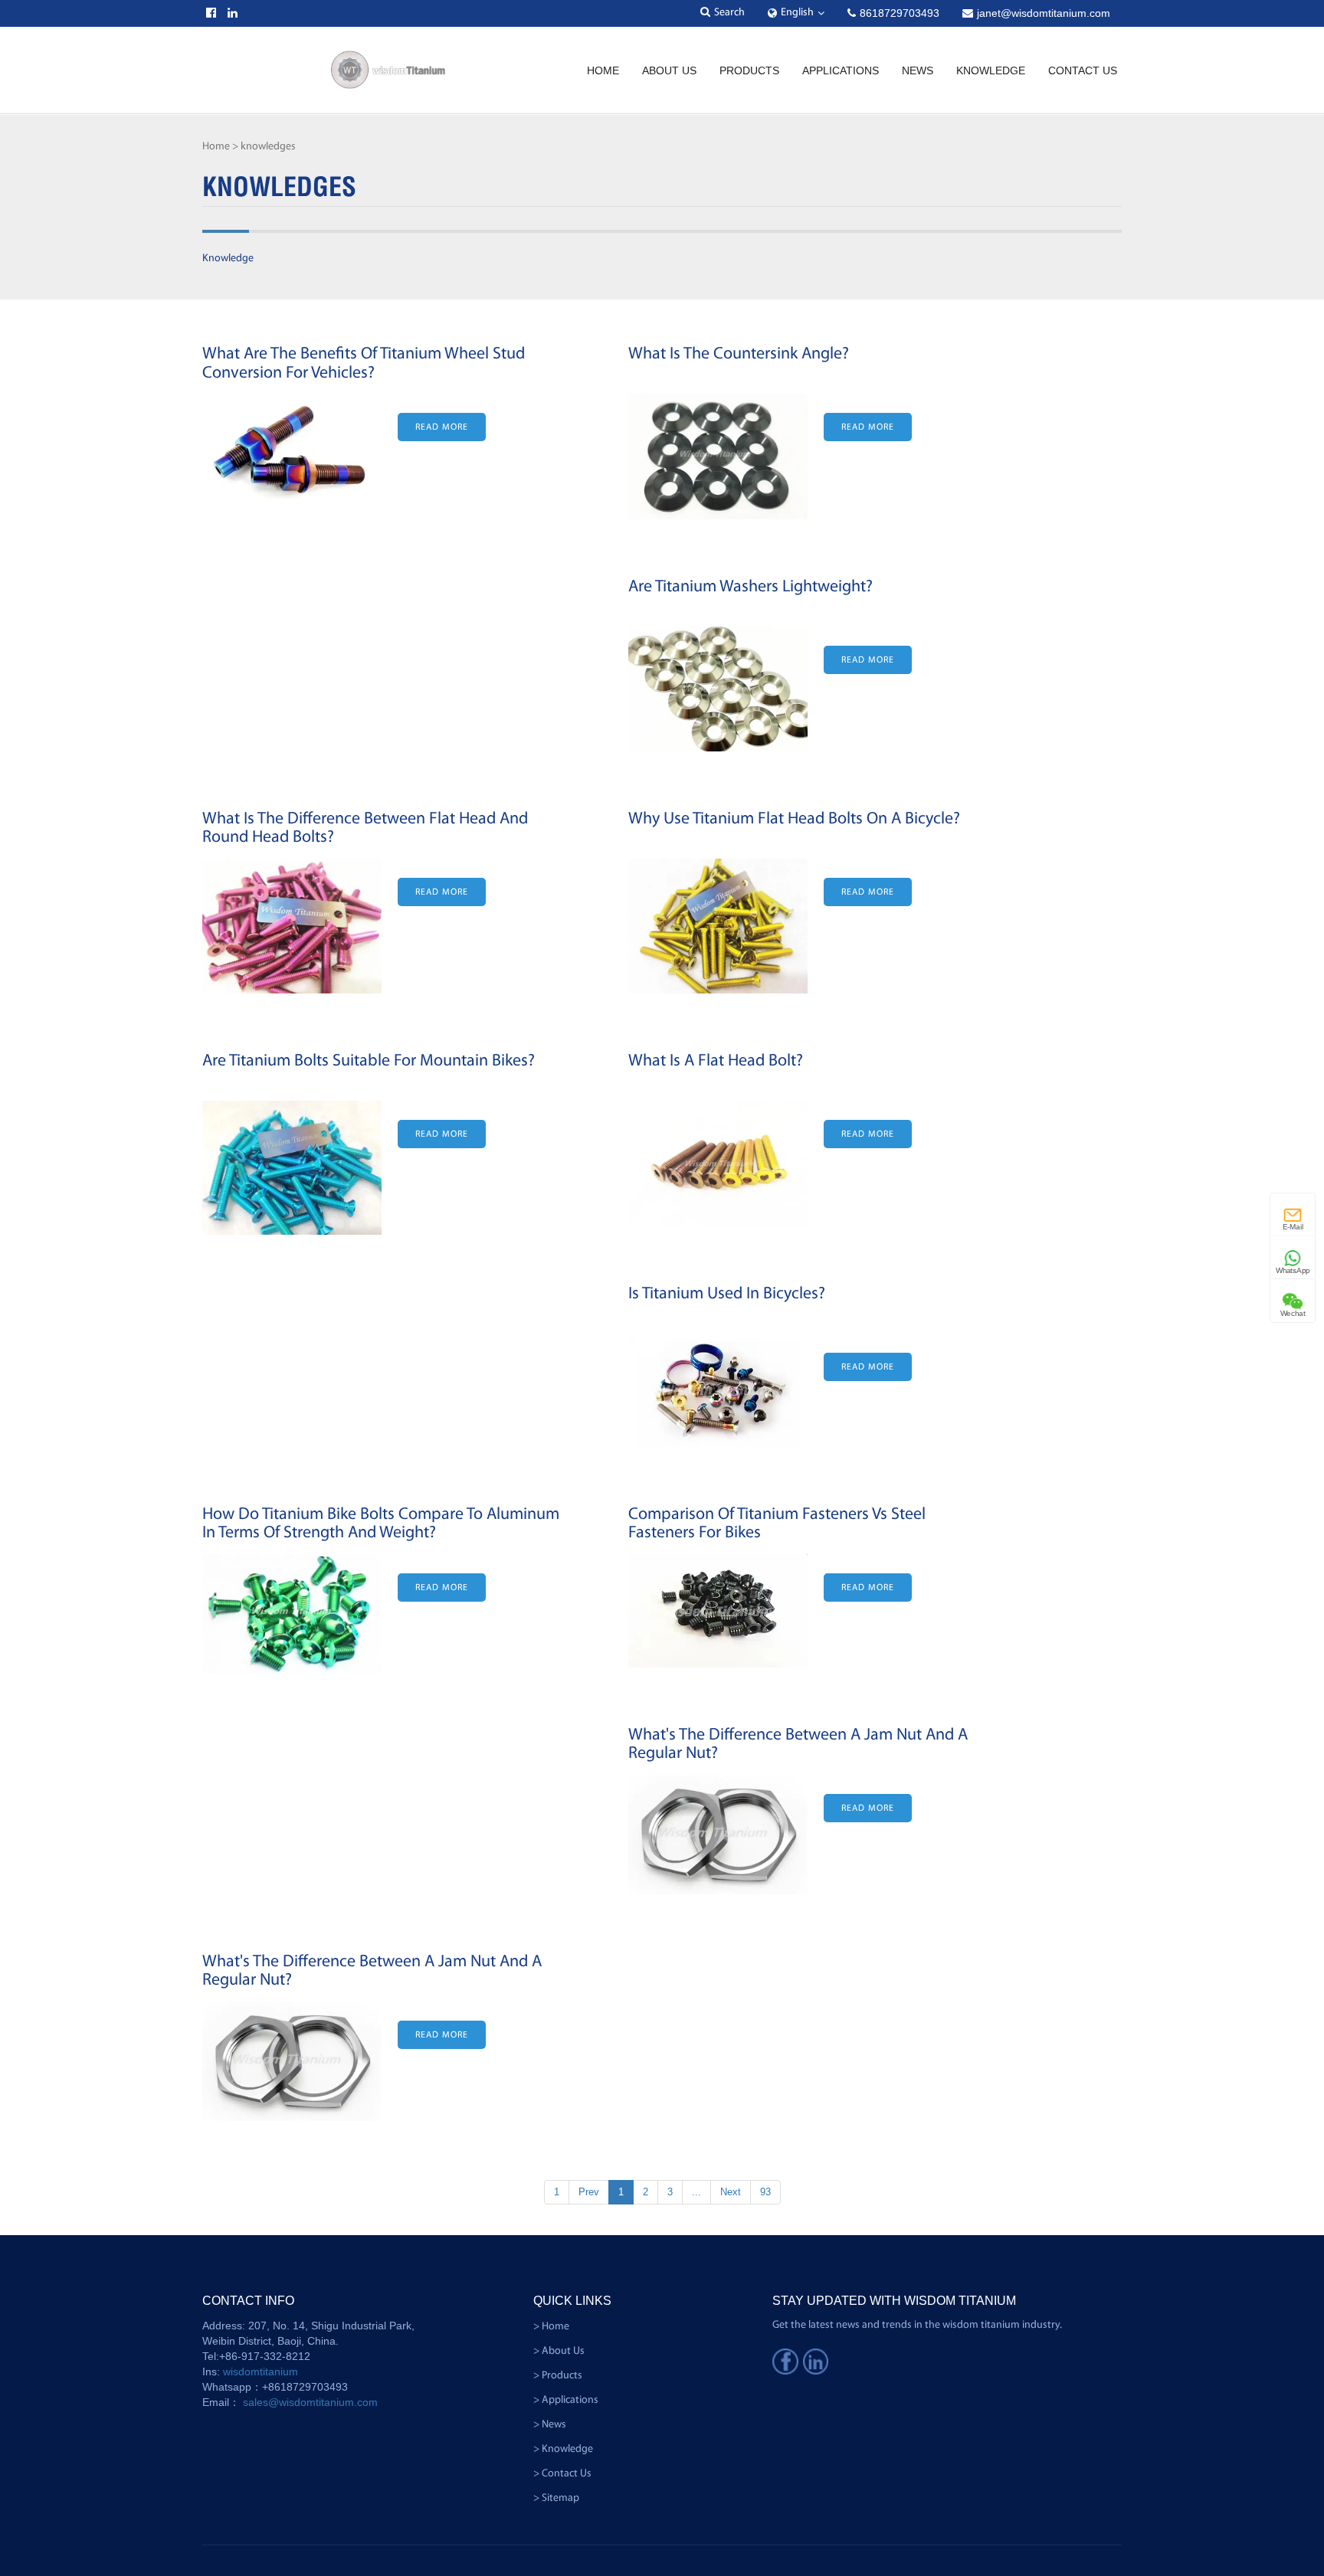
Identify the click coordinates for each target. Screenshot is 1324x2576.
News (918, 70)
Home (603, 70)
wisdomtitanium (261, 2371)
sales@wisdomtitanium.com (310, 2402)
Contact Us (1083, 70)
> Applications (566, 2400)
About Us (669, 70)
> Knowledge (563, 2449)
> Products (558, 2376)
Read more (442, 427)
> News (550, 2425)
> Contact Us (562, 2474)
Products (749, 70)
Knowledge (991, 70)
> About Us (559, 2351)
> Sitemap (556, 2498)
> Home (551, 2327)
